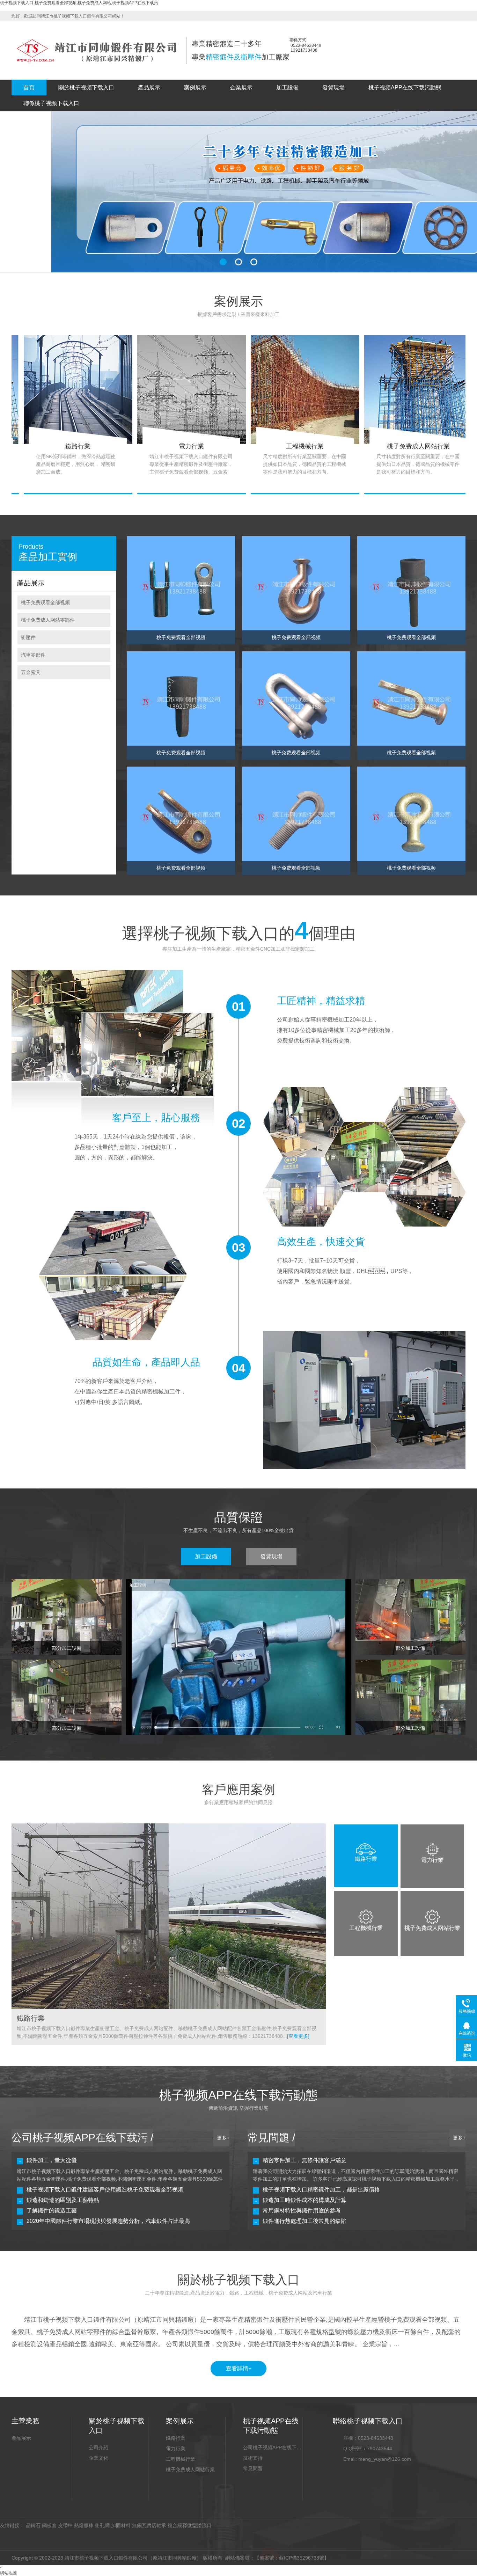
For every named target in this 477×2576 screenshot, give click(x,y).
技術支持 (253, 2458)
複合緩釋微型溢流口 (190, 2525)
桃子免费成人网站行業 (190, 2469)
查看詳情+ (239, 2368)
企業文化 (98, 2458)
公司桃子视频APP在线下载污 (273, 2447)
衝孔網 (102, 2525)
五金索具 (31, 672)
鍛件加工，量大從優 (52, 2160)
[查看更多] (298, 2036)
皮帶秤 (65, 2525)
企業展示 (241, 87)
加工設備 (287, 87)
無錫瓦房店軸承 (149, 2525)
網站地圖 (8, 2573)
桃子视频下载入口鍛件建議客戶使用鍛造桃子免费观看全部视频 (105, 2190)
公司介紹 (98, 2447)
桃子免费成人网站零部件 (48, 620)
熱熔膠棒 (84, 2525)
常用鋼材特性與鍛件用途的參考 (302, 2211)
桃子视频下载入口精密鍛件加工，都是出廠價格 (321, 2190)
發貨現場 (333, 87)
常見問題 (253, 2468)
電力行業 (176, 2449)
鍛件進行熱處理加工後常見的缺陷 (304, 2221)
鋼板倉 (49, 2525)
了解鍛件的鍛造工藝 (52, 2211)
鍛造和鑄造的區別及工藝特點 (63, 2200)
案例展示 (195, 87)
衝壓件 (28, 637)
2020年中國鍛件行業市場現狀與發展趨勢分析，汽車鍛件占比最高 (108, 2221)
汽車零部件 (33, 655)
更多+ (223, 2138)
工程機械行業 (181, 2459)
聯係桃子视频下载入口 (51, 103)
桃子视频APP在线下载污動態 (405, 87)
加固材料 (121, 2525)
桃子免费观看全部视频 (45, 602)
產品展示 (149, 87)
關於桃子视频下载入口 (86, 87)
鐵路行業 (176, 2438)
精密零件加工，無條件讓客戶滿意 (304, 2160)
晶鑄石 (33, 2525)
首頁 (29, 87)
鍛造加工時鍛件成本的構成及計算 (304, 2200)
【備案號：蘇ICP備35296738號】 (292, 2558)
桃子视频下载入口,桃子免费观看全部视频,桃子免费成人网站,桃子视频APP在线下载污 (79, 3)
